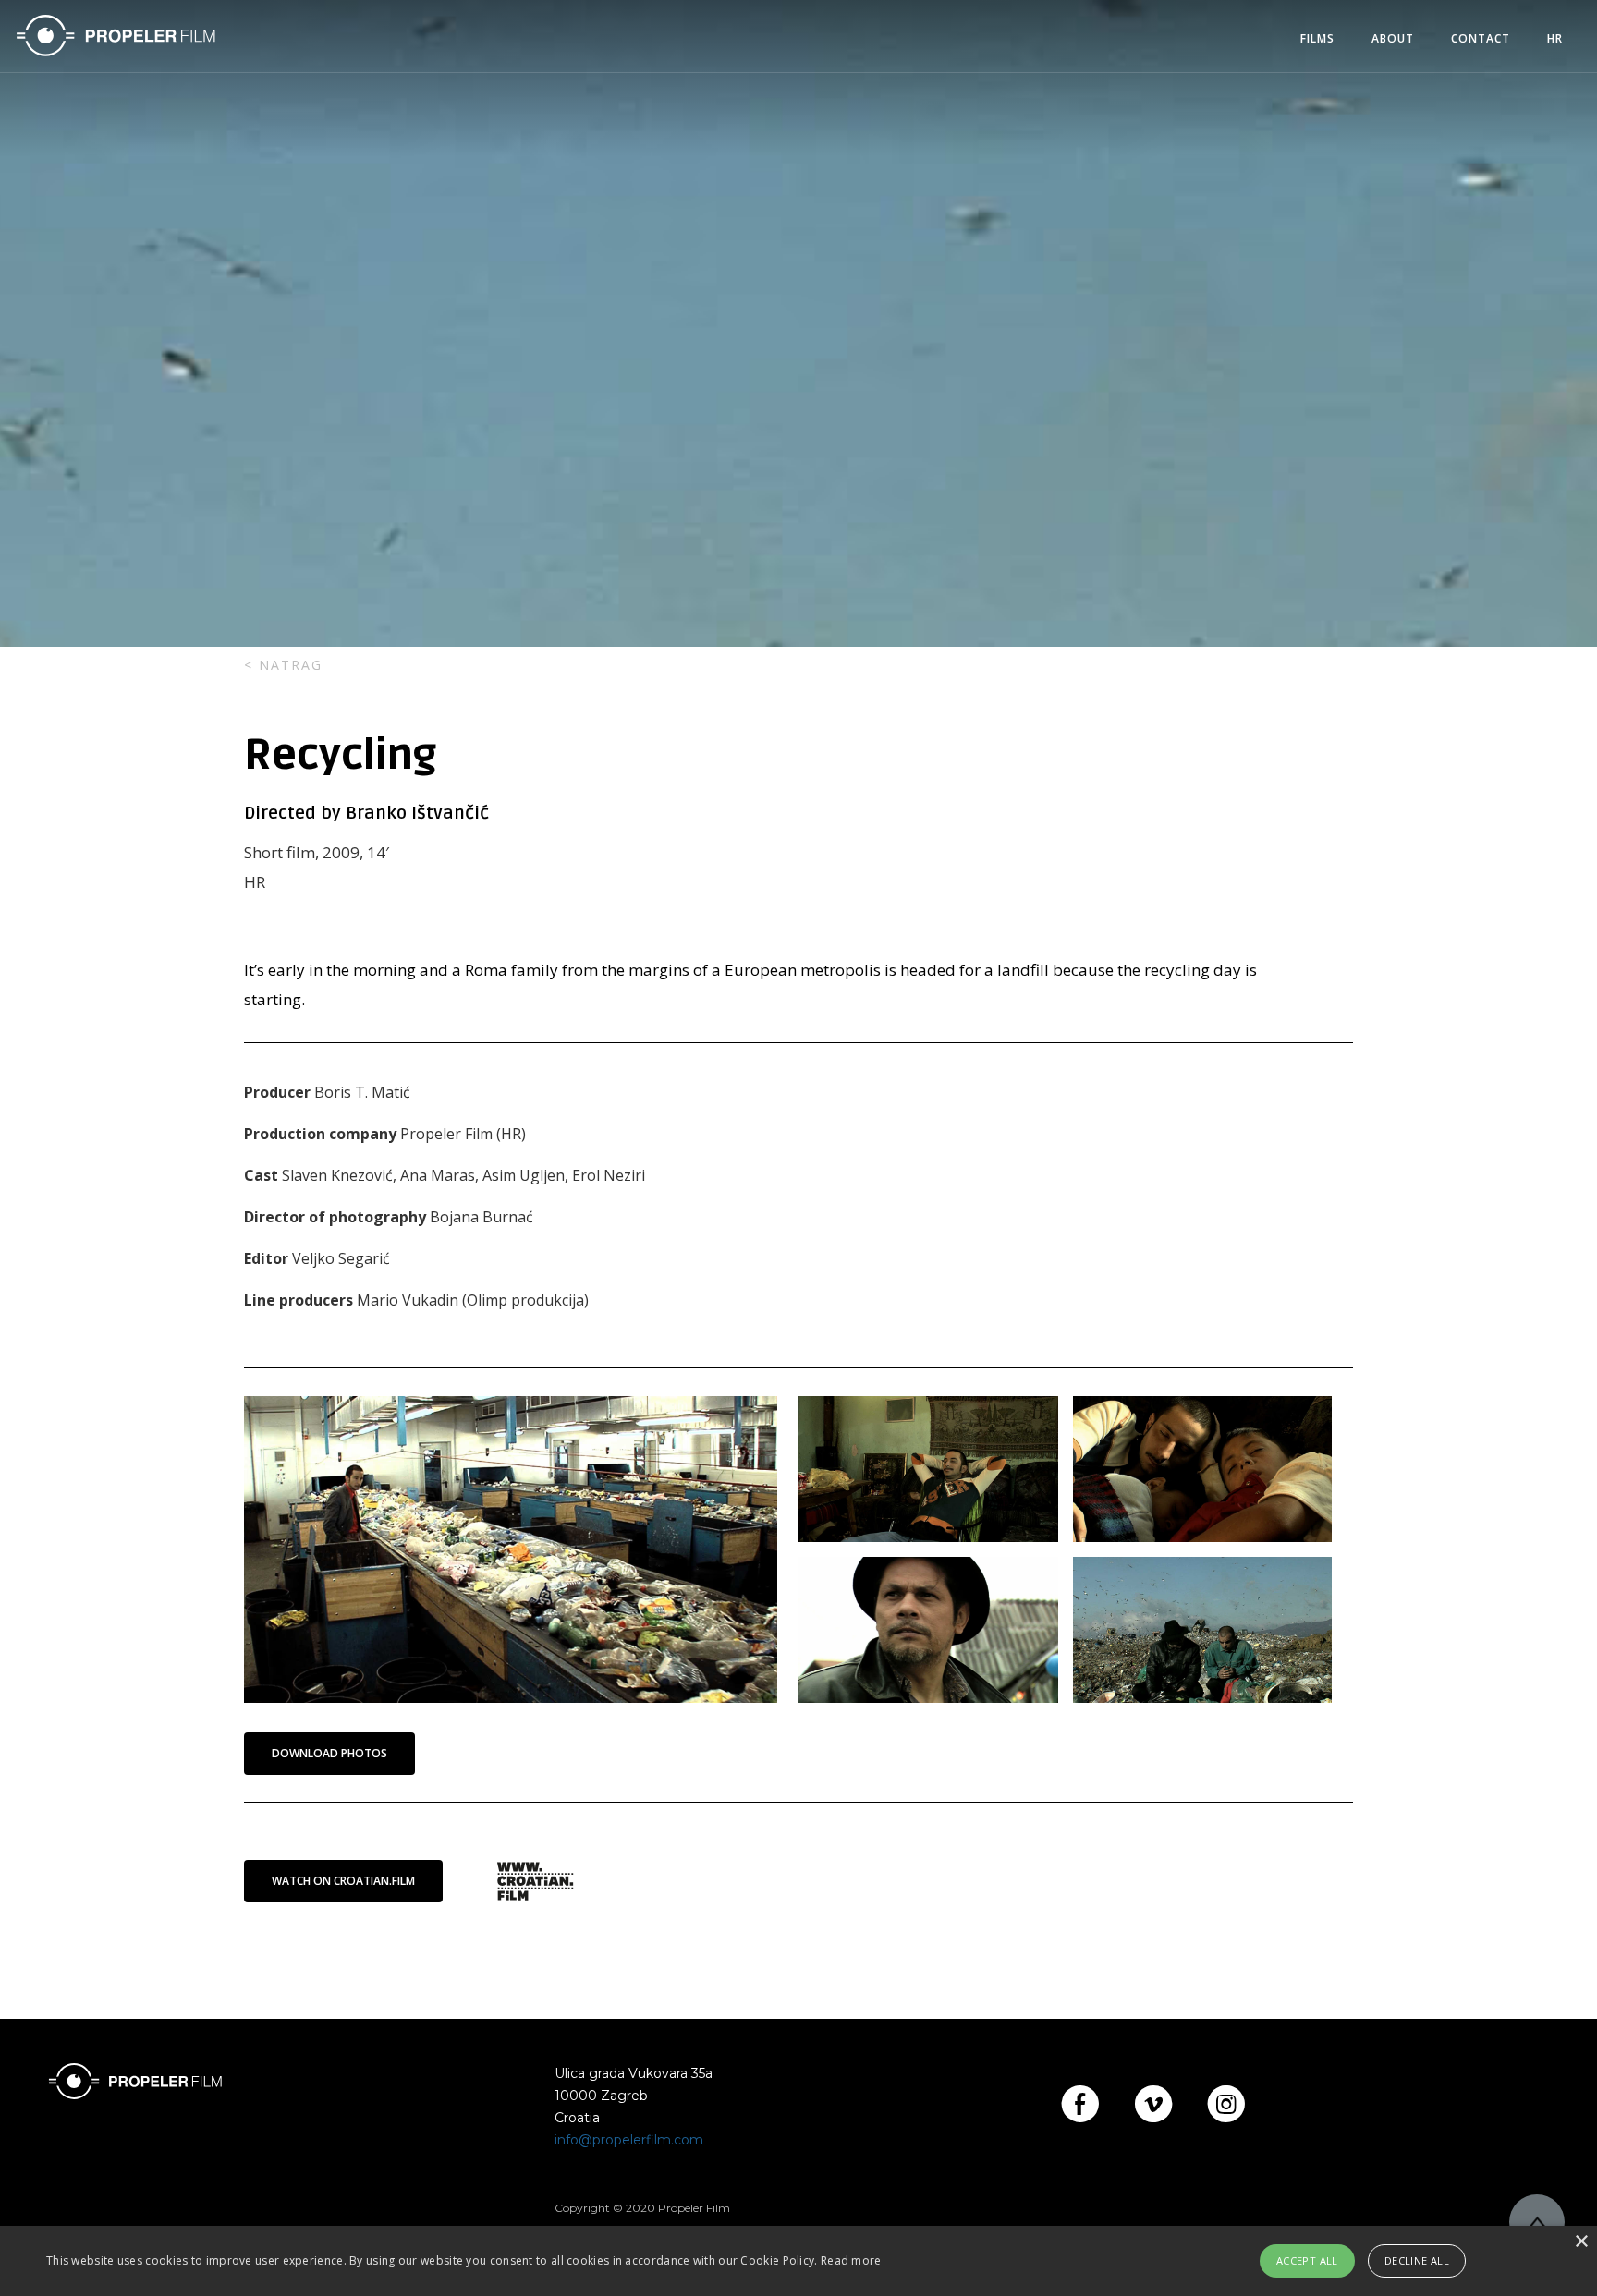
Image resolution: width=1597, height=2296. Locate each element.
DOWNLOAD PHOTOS (329, 1753)
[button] (1317, 39)
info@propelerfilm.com (629, 2140)
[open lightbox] (511, 1549)
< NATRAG (283, 665)
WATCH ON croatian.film (343, 1881)
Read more (851, 2260)
